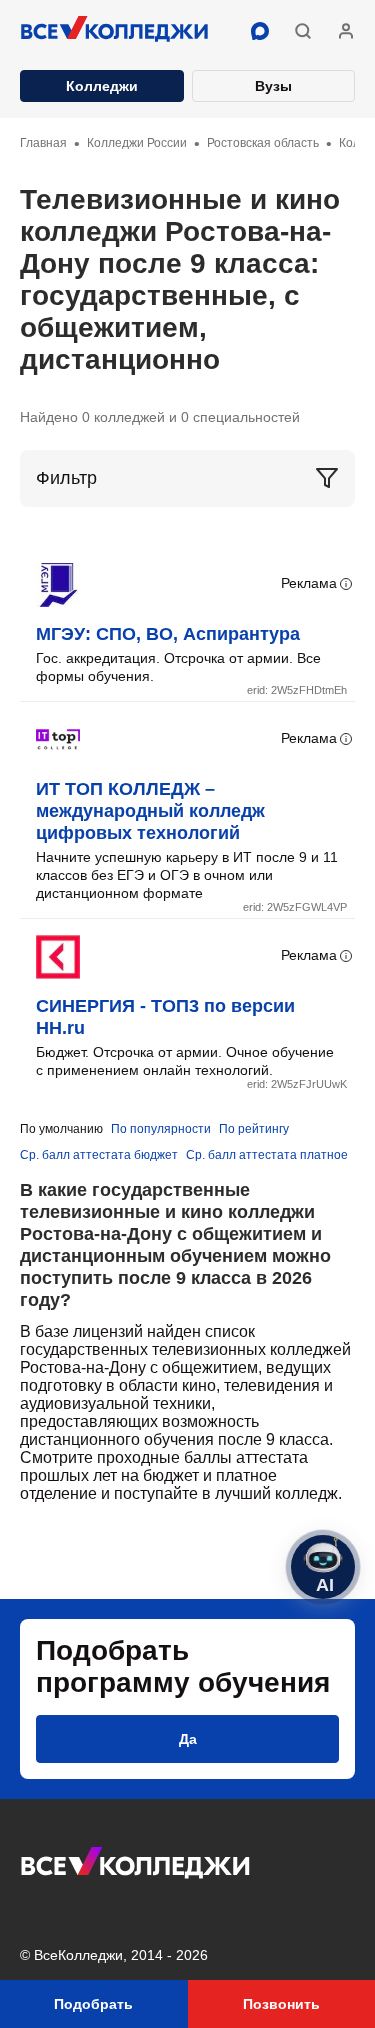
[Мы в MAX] (260, 31)
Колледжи (102, 86)
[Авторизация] (346, 31)
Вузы (273, 86)
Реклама (309, 583)
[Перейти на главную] (115, 31)
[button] (303, 31)
